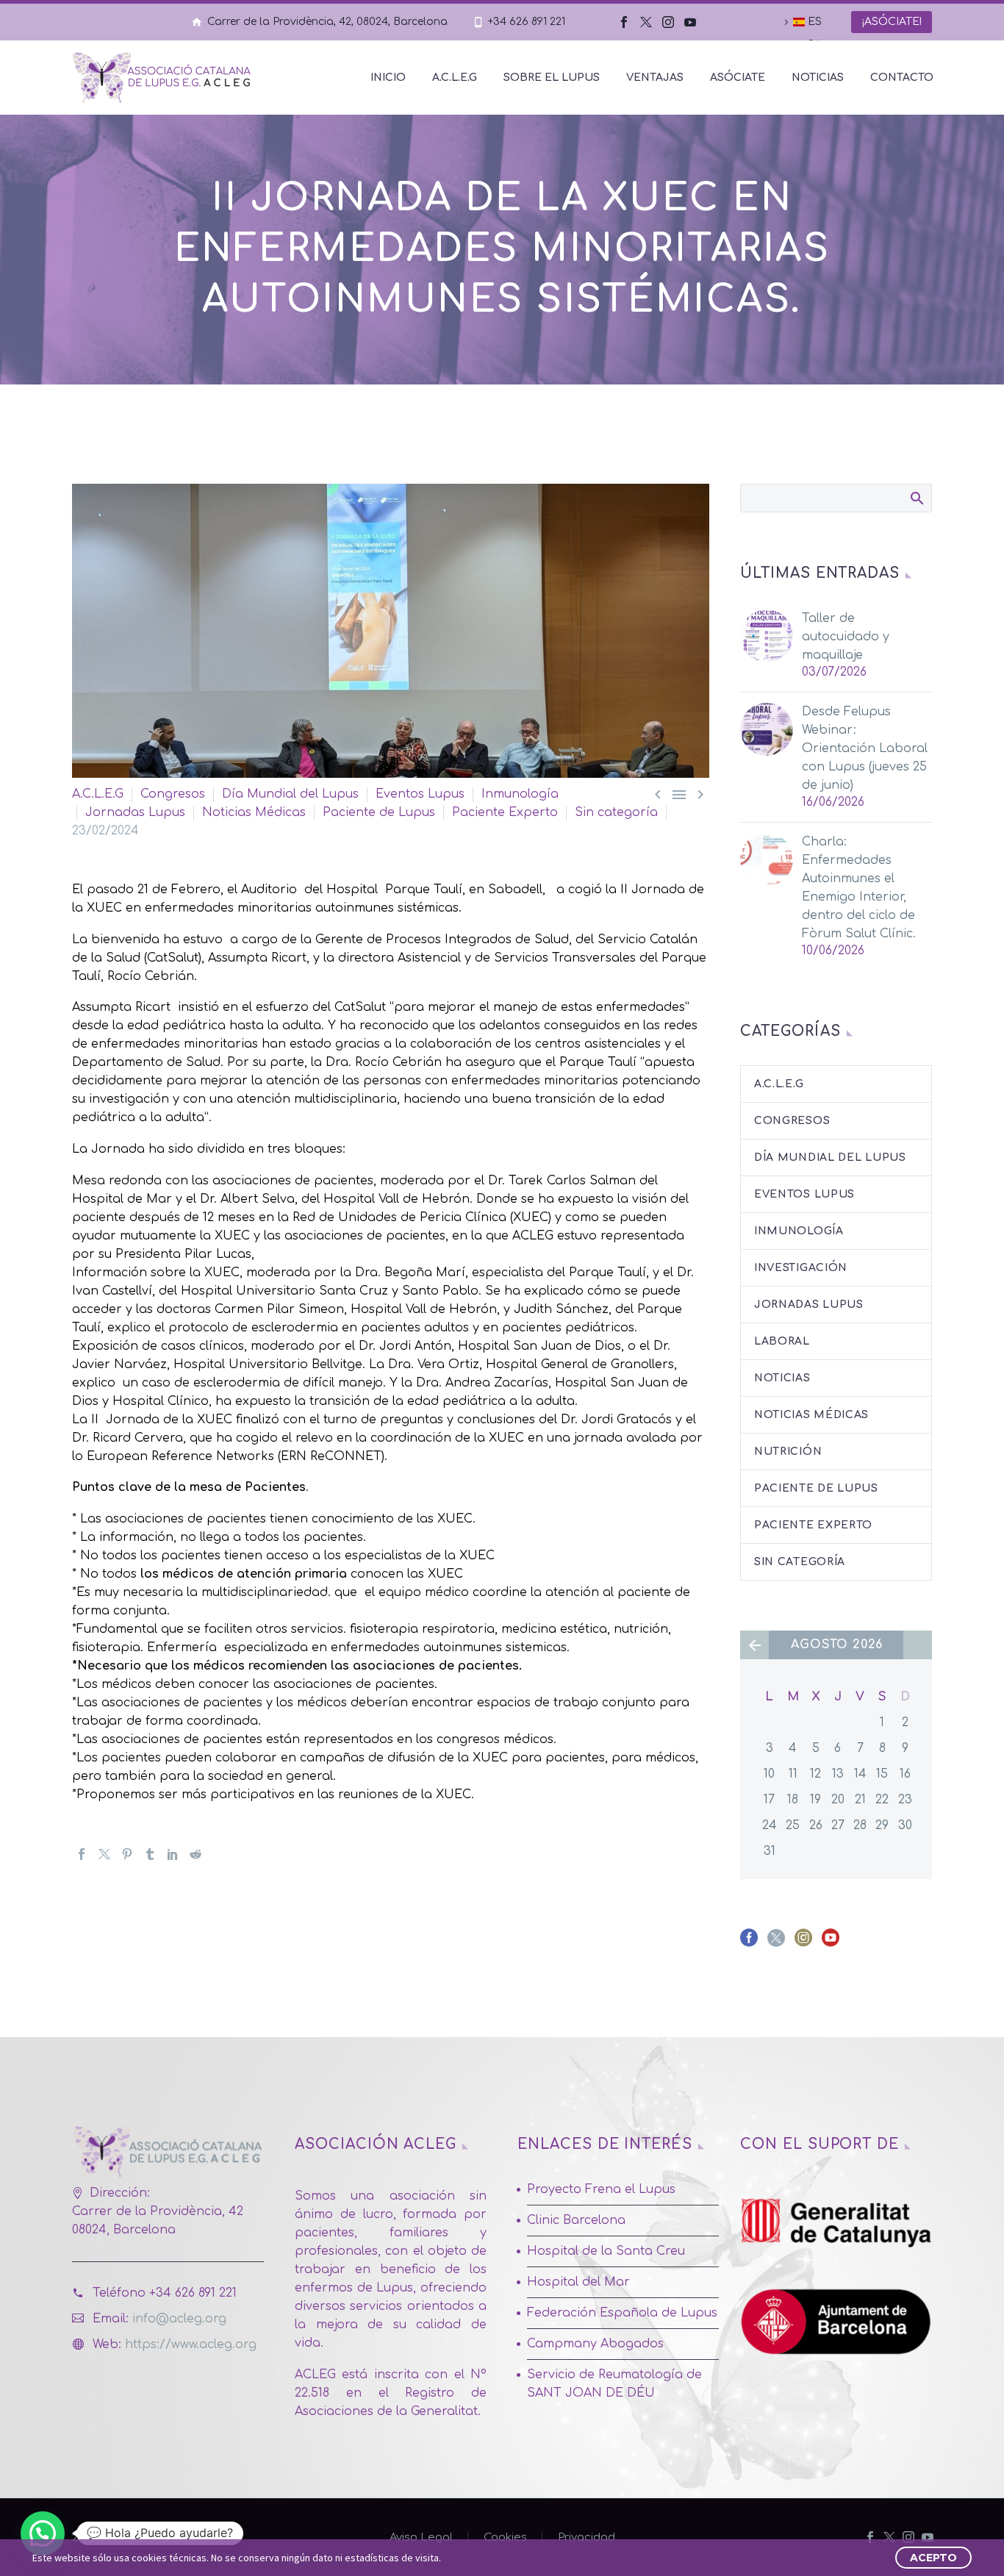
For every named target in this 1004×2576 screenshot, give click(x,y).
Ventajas (655, 78)
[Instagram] (668, 22)
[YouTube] (690, 22)
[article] (391, 1657)
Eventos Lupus (420, 794)
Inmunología (520, 794)
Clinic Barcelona (576, 2220)
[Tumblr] (150, 1854)
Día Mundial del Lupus (290, 794)
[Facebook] (624, 22)
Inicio (388, 78)
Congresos (173, 794)
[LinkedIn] (173, 1854)
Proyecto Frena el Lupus (601, 2189)
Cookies (505, 2537)
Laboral (782, 1341)
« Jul (754, 1645)
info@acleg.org (179, 2319)
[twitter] (776, 1943)
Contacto (902, 78)
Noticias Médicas (254, 812)
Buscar (916, 498)
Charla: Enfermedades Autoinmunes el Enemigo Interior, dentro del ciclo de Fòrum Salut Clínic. (859, 888)
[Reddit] (196, 1854)
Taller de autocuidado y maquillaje (846, 637)
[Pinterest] (127, 1854)
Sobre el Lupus (552, 78)
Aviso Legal (421, 2537)
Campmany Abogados (595, 2344)
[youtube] (831, 1943)
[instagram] (803, 1943)
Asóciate (738, 78)
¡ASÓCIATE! (892, 22)
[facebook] (749, 1943)
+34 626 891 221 (527, 22)
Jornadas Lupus (135, 812)
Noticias (818, 78)
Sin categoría (616, 812)
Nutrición (788, 1452)
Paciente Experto (505, 812)
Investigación (801, 1268)
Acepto (933, 2558)
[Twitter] (646, 22)
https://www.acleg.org (191, 2344)
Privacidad (587, 2537)
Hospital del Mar (578, 2282)
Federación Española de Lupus (622, 2313)
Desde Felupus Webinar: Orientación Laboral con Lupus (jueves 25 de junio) (865, 748)
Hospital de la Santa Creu (606, 2251)
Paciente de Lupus (379, 812)
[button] (391, 1685)
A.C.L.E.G (455, 78)
